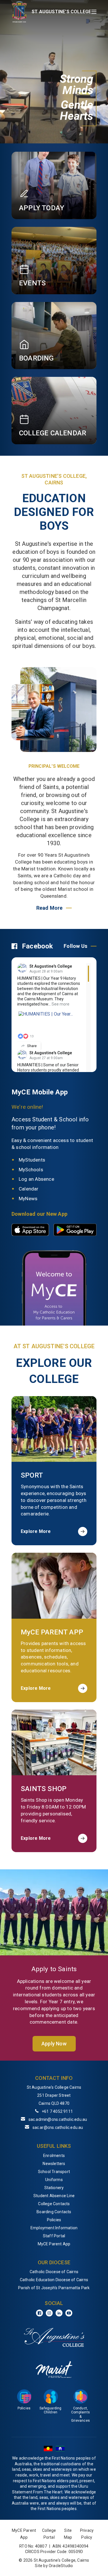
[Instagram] (49, 2313)
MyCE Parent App (54, 2244)
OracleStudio (61, 2566)
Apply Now (54, 2044)
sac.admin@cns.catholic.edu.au (58, 2119)
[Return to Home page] (19, 12)
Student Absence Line (54, 2196)
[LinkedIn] (59, 2313)
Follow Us (75, 946)
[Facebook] (39, 2313)
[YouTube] (69, 2313)
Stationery (54, 2188)
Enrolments (54, 2156)
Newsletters (54, 2164)
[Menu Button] (94, 12)
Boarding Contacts (54, 2212)
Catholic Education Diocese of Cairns (54, 2280)
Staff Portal (54, 2236)
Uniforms (54, 2180)
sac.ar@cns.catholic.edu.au (58, 2127)
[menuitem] (54, 2156)
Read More (50, 908)
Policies (54, 2220)
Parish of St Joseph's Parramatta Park (54, 2288)
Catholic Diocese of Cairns (54, 2272)
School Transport (54, 2172)
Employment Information (54, 2228)
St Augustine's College (51, 966)
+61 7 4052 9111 (57, 2111)
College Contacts (54, 2204)
